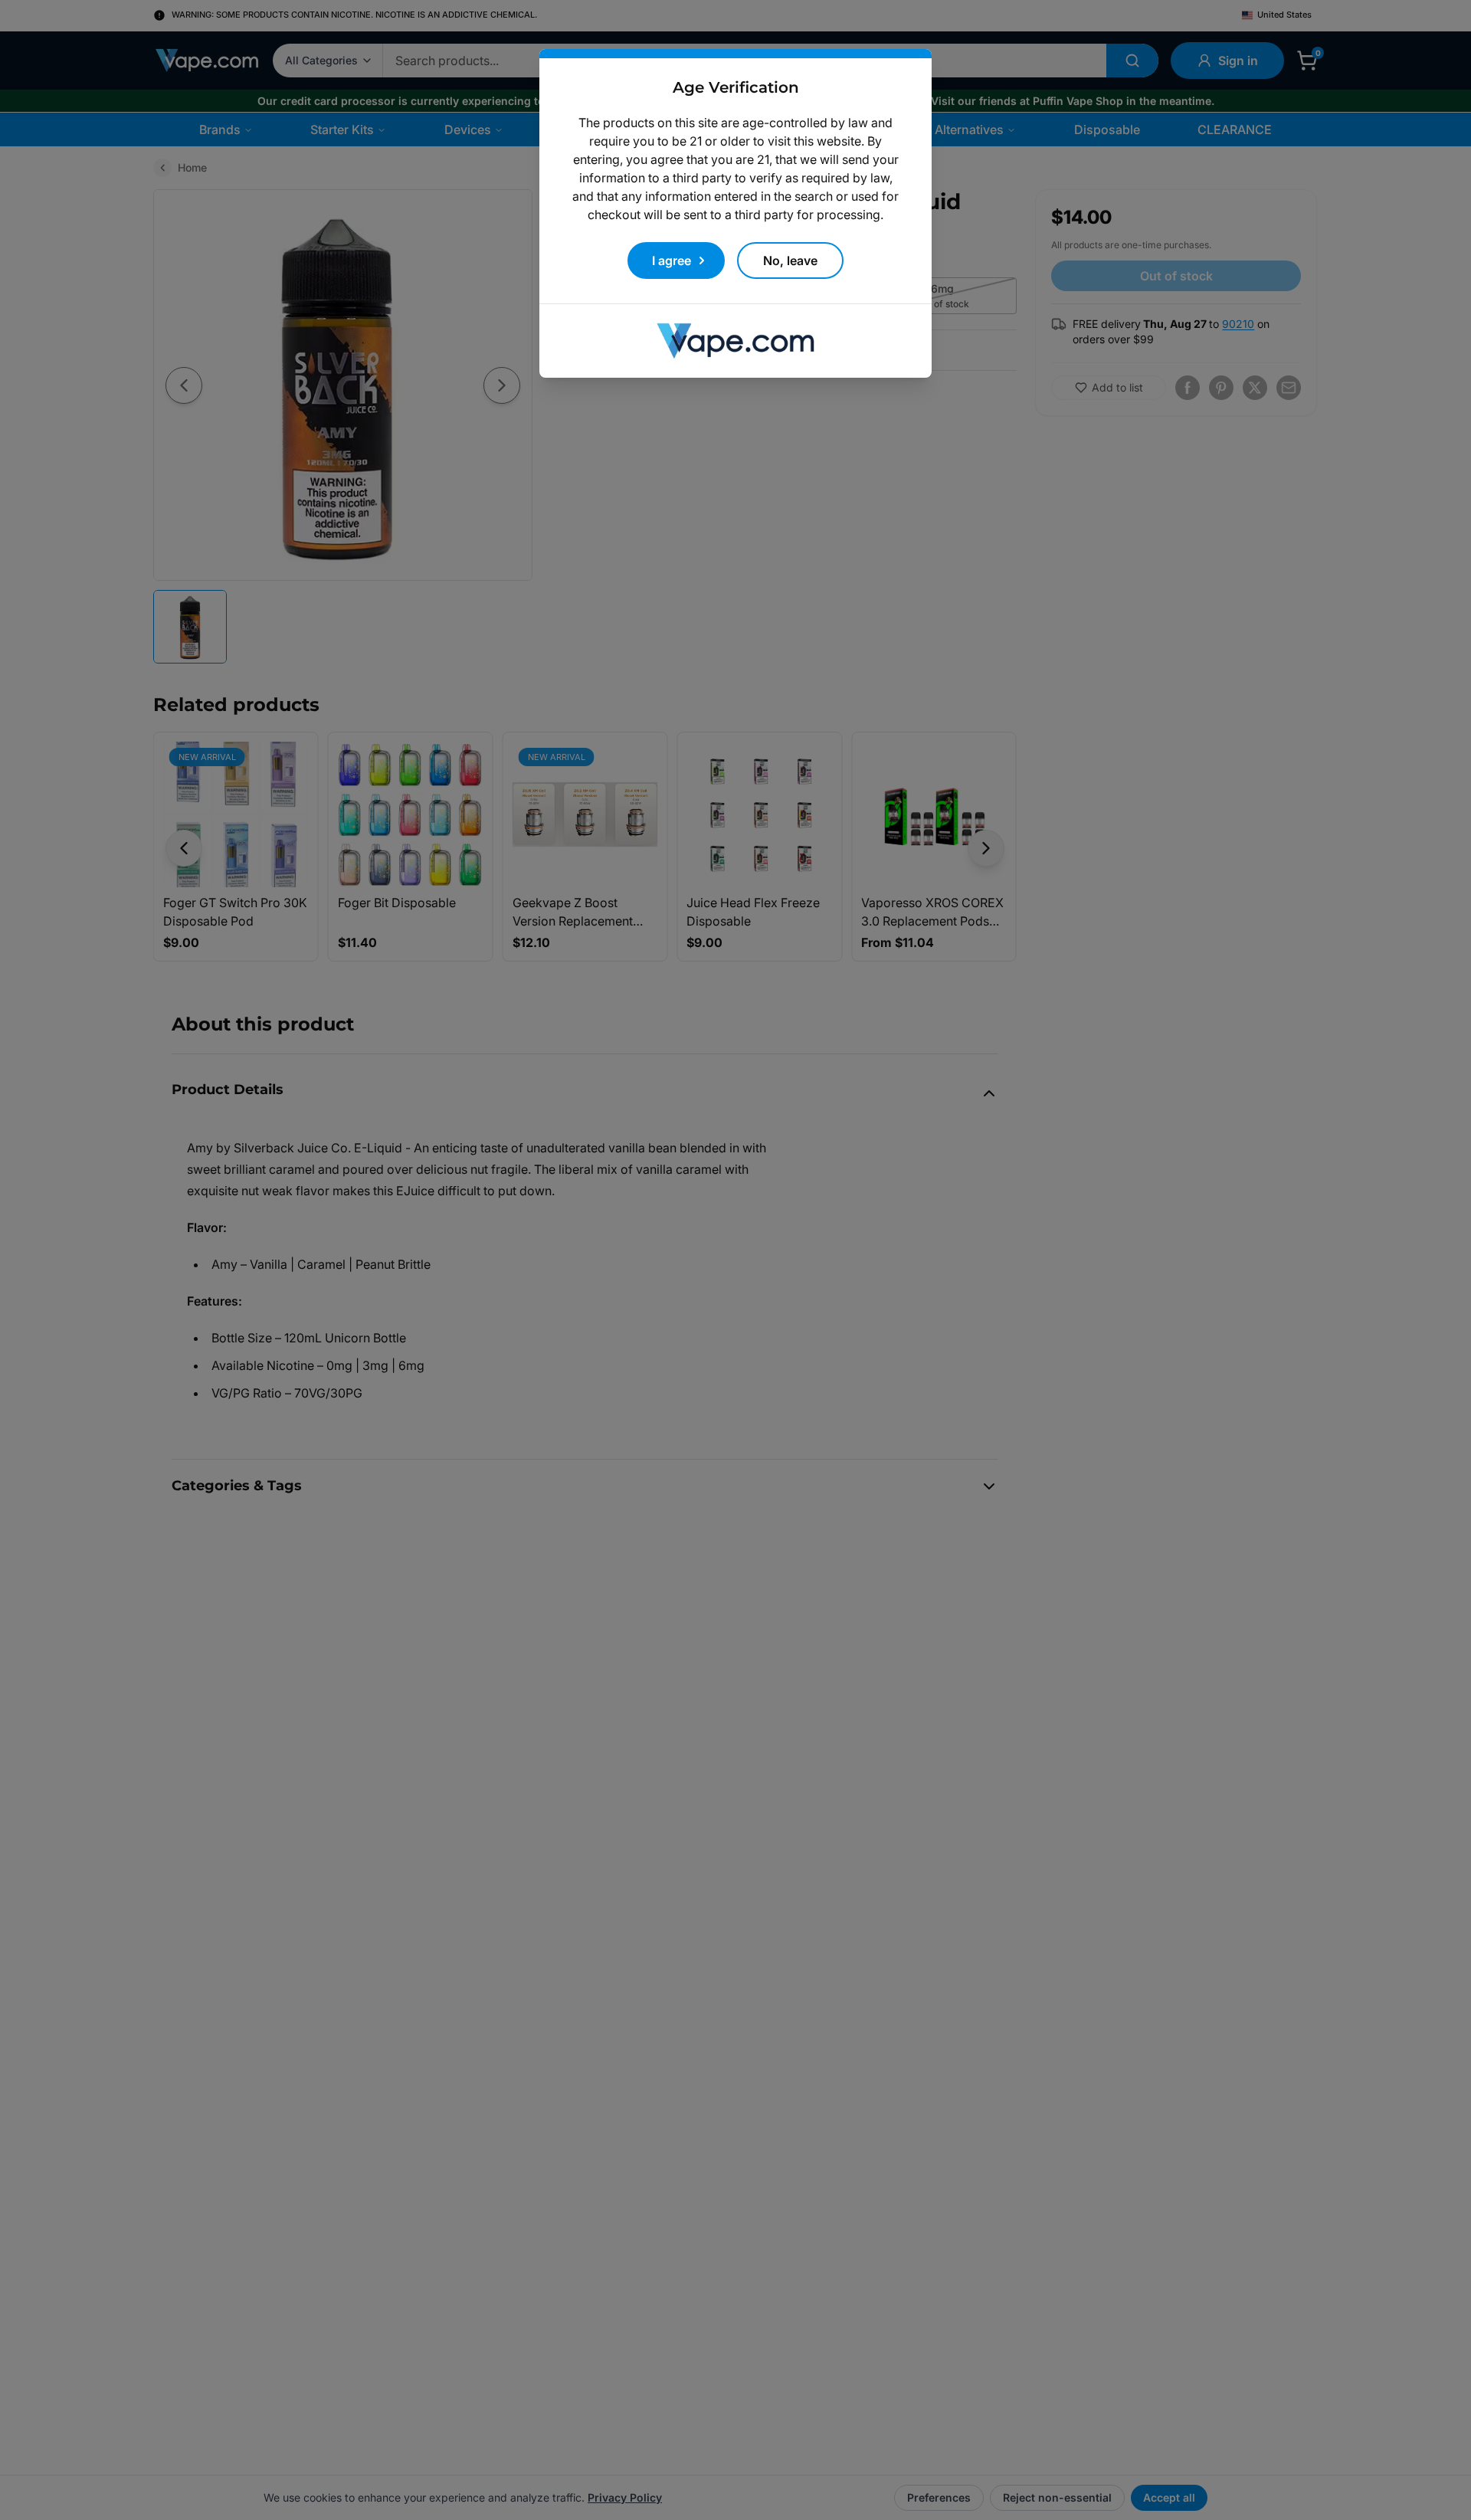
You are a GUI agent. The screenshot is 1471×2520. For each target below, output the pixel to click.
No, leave (790, 261)
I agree (672, 261)
